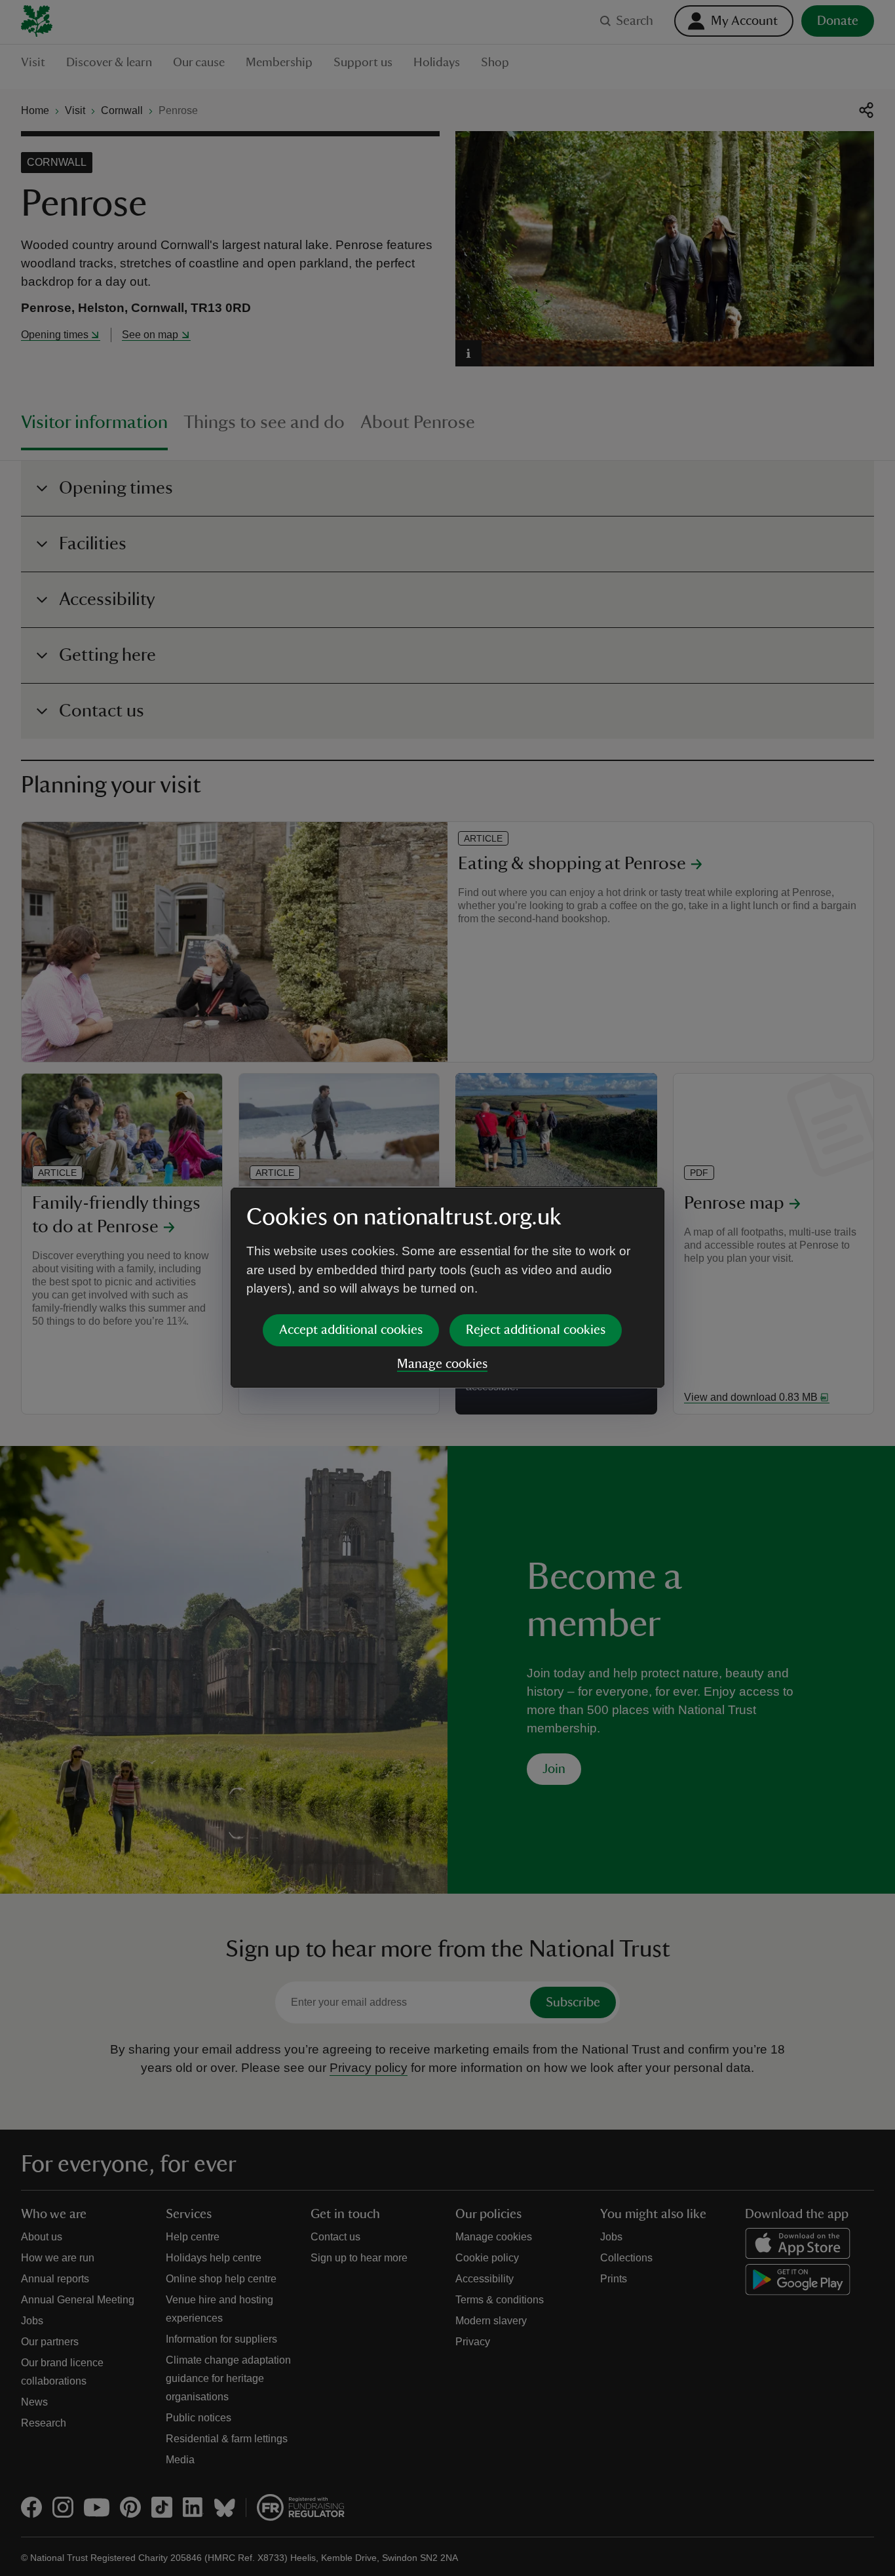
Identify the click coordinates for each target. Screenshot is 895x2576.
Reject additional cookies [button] (536, 1330)
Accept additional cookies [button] (351, 1330)
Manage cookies (442, 1364)
